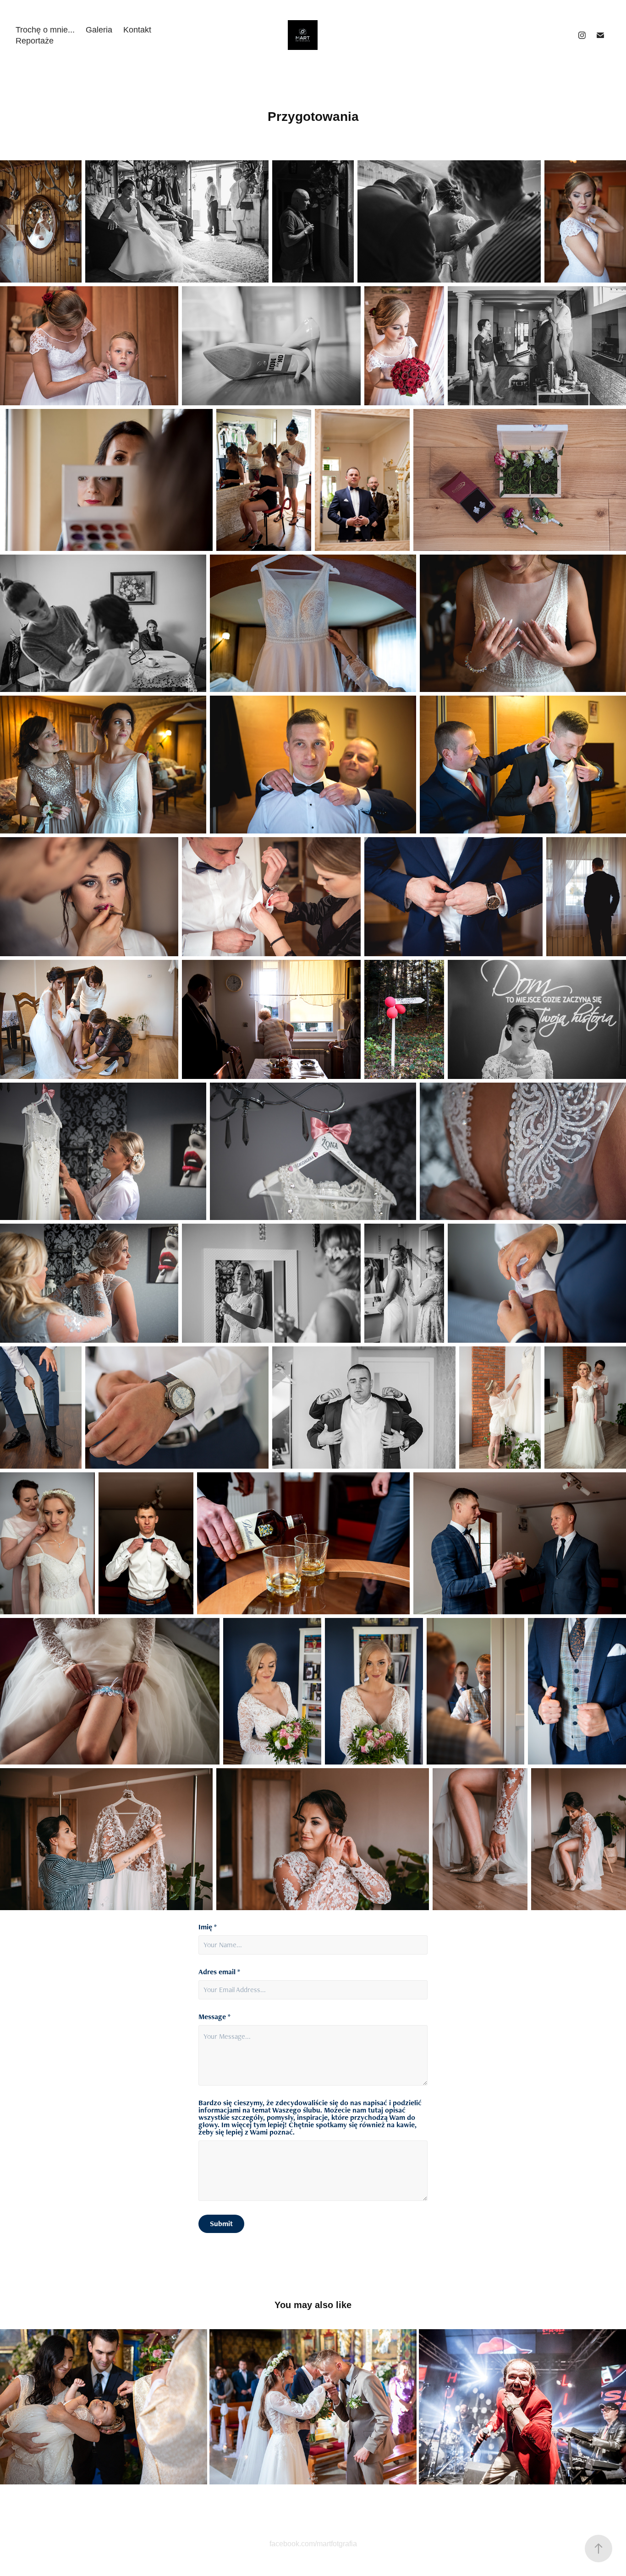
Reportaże (35, 41)
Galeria (99, 30)
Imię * (208, 1927)
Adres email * (219, 1972)
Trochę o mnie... (45, 30)
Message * (214, 2017)
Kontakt (137, 30)
